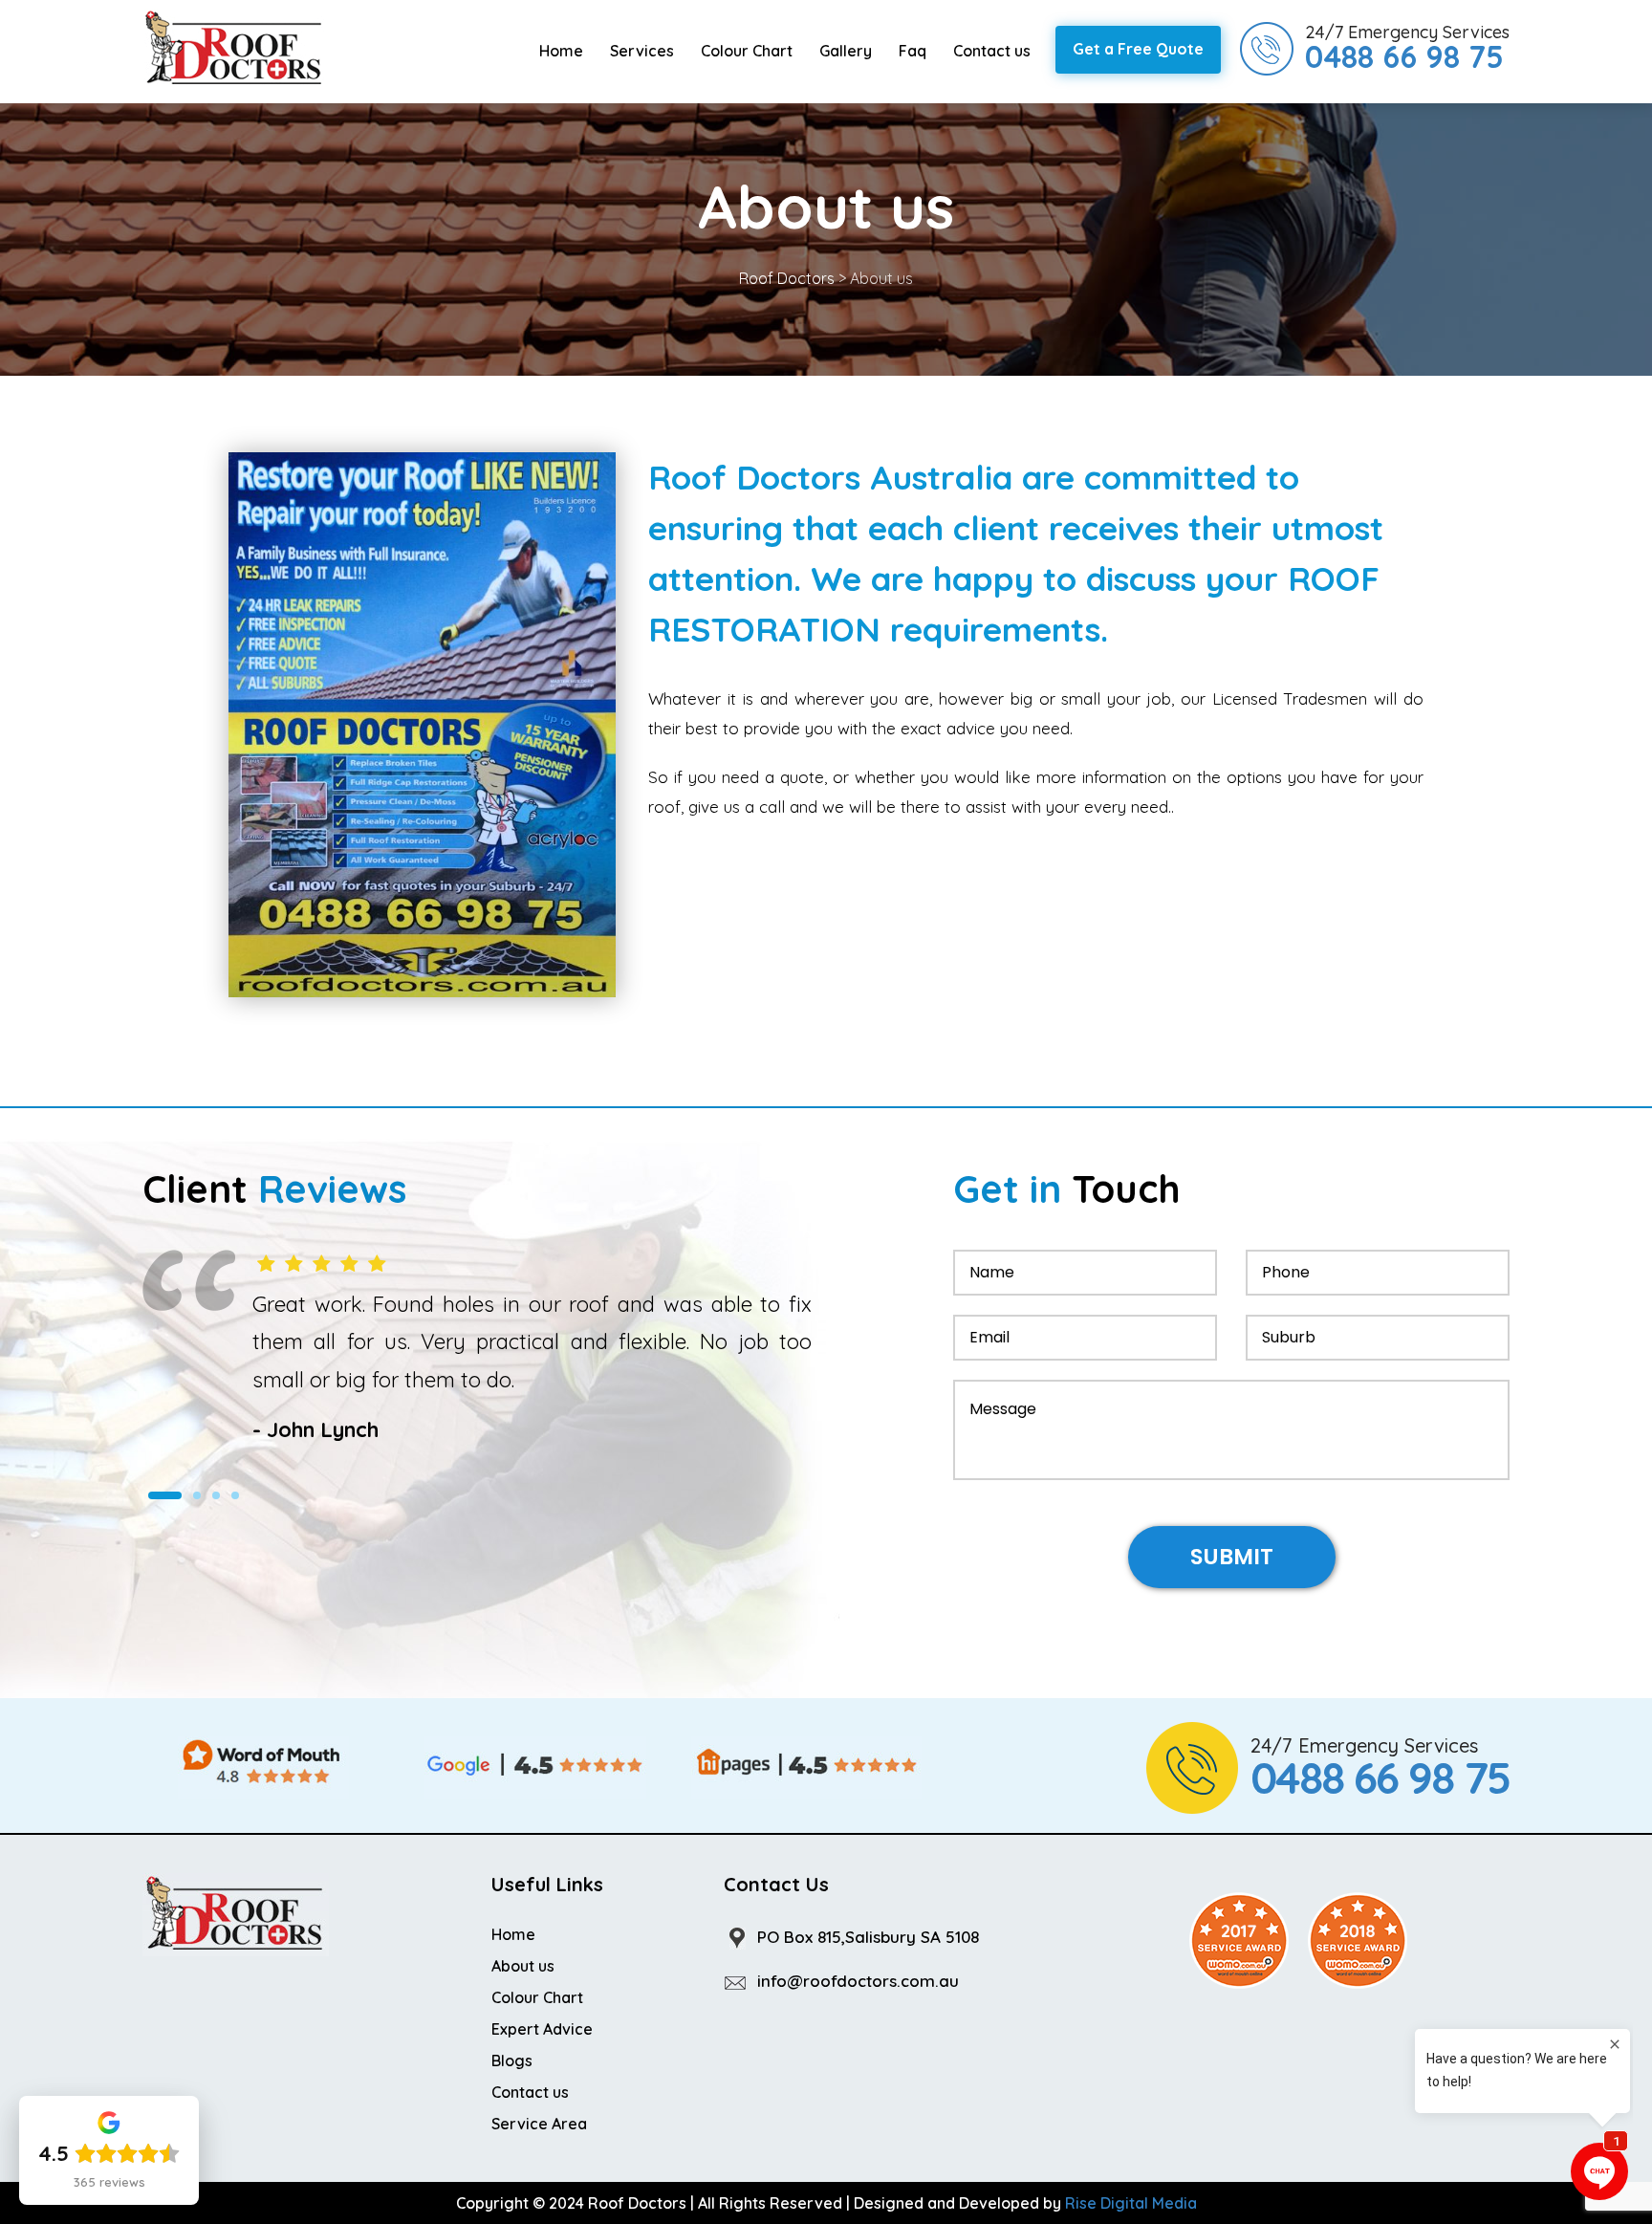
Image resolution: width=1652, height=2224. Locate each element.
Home (561, 51)
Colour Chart (747, 51)
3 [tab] (216, 1495)
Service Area (539, 2124)
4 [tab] (235, 1495)
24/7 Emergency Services (1407, 48)
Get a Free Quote (1138, 49)
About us (523, 1966)
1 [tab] (165, 1495)
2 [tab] (197, 1495)
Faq (913, 51)
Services (642, 51)
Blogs (512, 2060)
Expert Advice (542, 2029)
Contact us (992, 51)
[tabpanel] (477, 1348)
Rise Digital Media (1131, 2203)
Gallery (846, 51)
